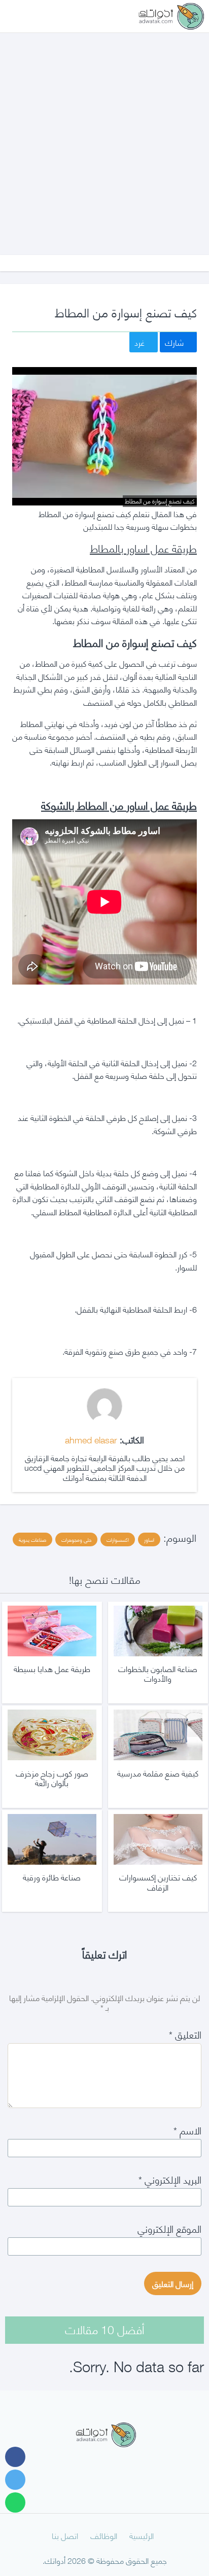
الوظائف (104, 2535)
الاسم (187, 2130)
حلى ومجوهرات (76, 1539)
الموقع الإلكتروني (169, 2228)
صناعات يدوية (32, 1539)
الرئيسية (142, 2535)
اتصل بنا (65, 2535)
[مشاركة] (15, 2457)
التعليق (185, 2034)
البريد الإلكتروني (170, 2179)
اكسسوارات (118, 1539)
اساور (149, 1539)
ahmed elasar (91, 1439)
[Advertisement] (104, 134)
